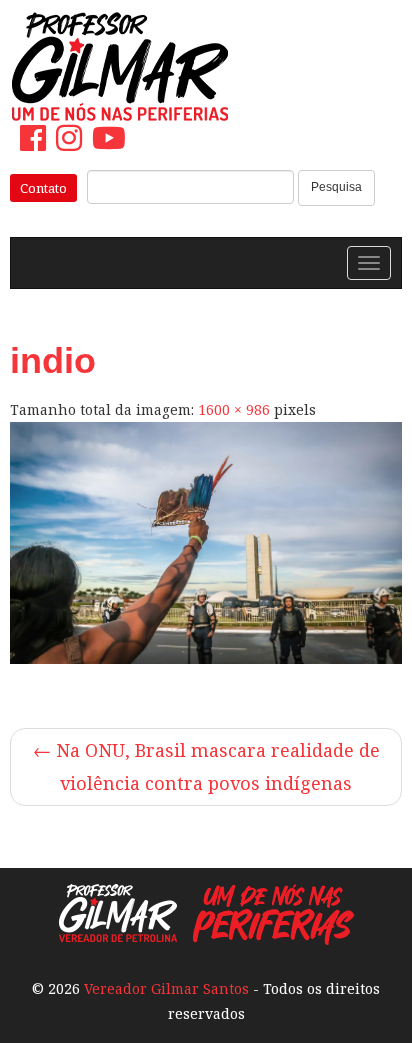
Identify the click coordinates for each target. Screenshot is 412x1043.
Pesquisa (336, 187)
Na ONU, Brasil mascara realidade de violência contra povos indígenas (206, 766)
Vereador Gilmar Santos (166, 988)
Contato (43, 188)
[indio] (206, 543)
